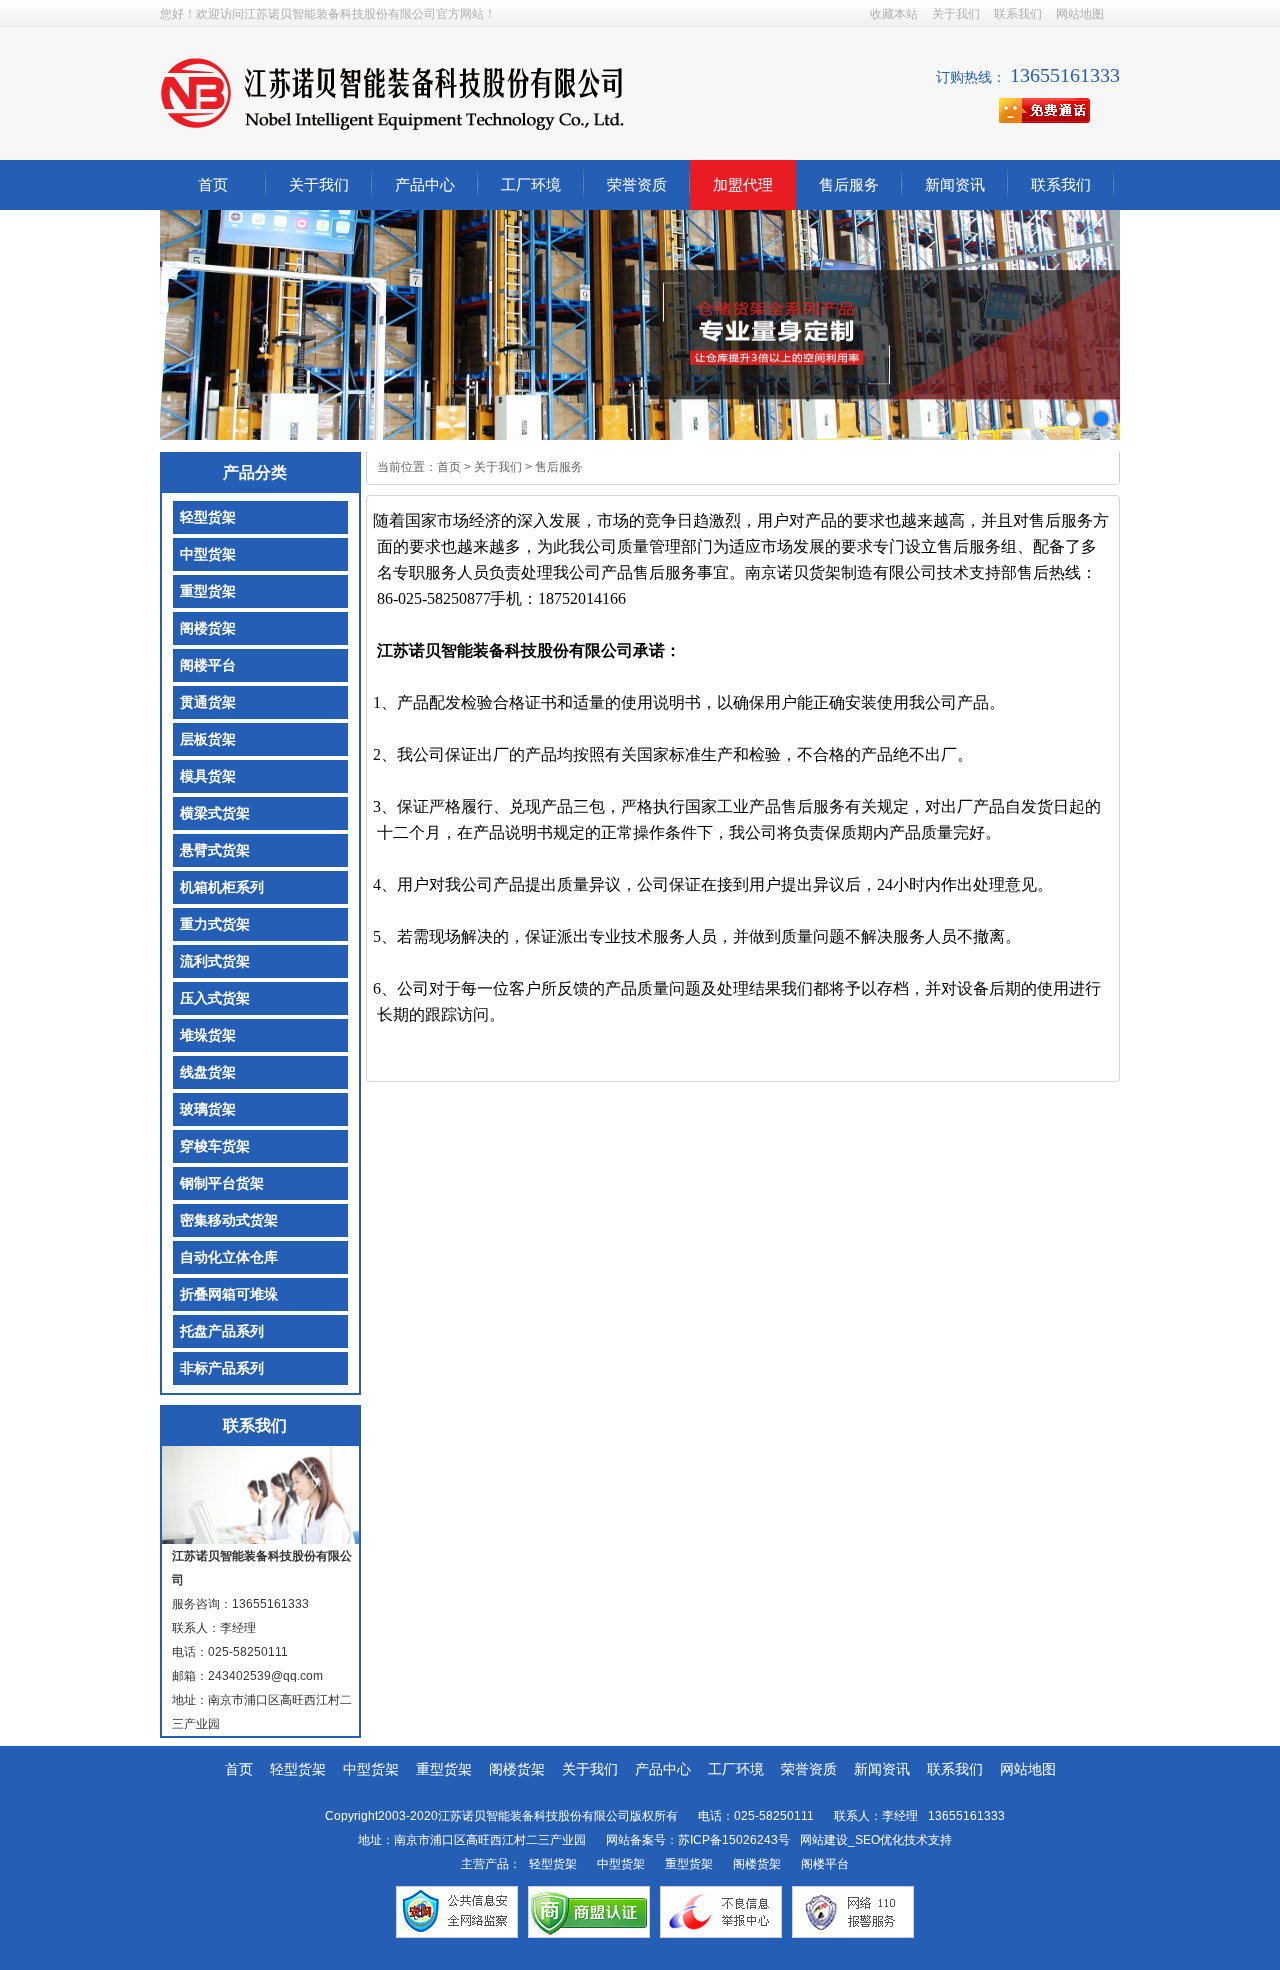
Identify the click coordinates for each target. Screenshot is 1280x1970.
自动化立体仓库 (229, 1257)
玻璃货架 (208, 1109)
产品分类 (255, 472)
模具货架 (208, 776)
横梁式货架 (215, 813)
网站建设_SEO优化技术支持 (876, 1840)
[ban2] (1101, 419)
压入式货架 (215, 998)
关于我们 (956, 14)
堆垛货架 (208, 1035)
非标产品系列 (222, 1368)
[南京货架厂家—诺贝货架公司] (392, 93)
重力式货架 (215, 924)
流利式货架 (215, 961)
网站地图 (1080, 14)
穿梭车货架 (215, 1146)
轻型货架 (208, 517)
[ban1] (1073, 419)
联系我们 (1018, 14)
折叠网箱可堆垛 (229, 1294)
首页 (213, 185)
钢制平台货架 (222, 1183)
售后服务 (849, 185)
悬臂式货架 (215, 850)
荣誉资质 (637, 185)
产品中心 (425, 185)
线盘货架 (208, 1072)
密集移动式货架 (229, 1220)
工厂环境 (531, 185)
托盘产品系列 (222, 1331)
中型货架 (208, 554)
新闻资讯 (955, 185)
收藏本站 (894, 14)
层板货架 (208, 739)
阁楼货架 (208, 628)
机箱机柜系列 (222, 887)
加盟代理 (743, 185)
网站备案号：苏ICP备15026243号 (698, 1840)
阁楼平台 (208, 665)
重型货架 (208, 591)
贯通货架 (208, 702)
